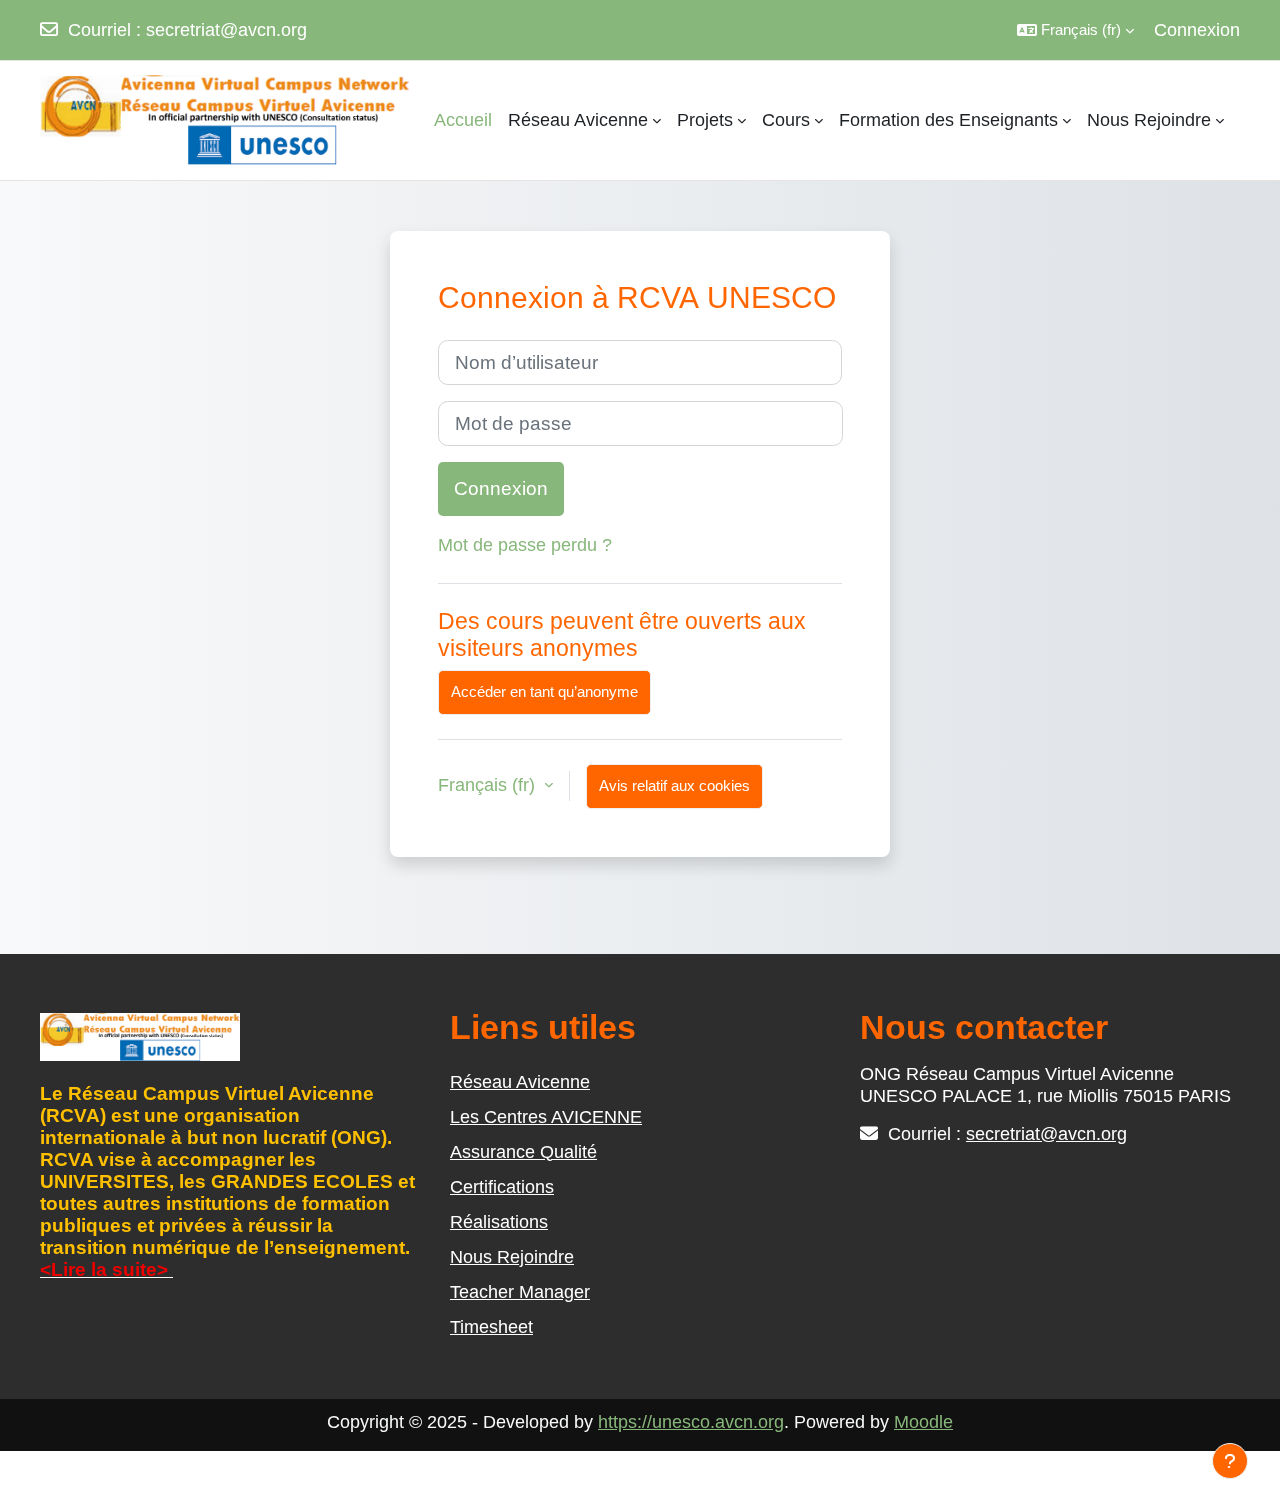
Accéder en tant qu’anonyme (544, 691)
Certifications (502, 1187)
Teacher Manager (520, 1292)
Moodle (923, 1422)
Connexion (1197, 30)
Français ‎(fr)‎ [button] (489, 785)
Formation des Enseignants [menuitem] (948, 120)
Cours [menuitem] (786, 120)
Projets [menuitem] (705, 120)
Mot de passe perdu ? (525, 545)
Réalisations (499, 1222)
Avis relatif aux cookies (674, 785)
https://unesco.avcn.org (691, 1422)
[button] (1075, 30)
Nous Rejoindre (512, 1257)
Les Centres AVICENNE (546, 1117)
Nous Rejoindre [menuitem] (1149, 120)
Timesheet (491, 1327)
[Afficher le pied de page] (1230, 1461)
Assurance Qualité (523, 1152)
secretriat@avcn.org (226, 30)
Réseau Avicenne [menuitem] (578, 120)
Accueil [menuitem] (463, 120)
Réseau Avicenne (520, 1082)
